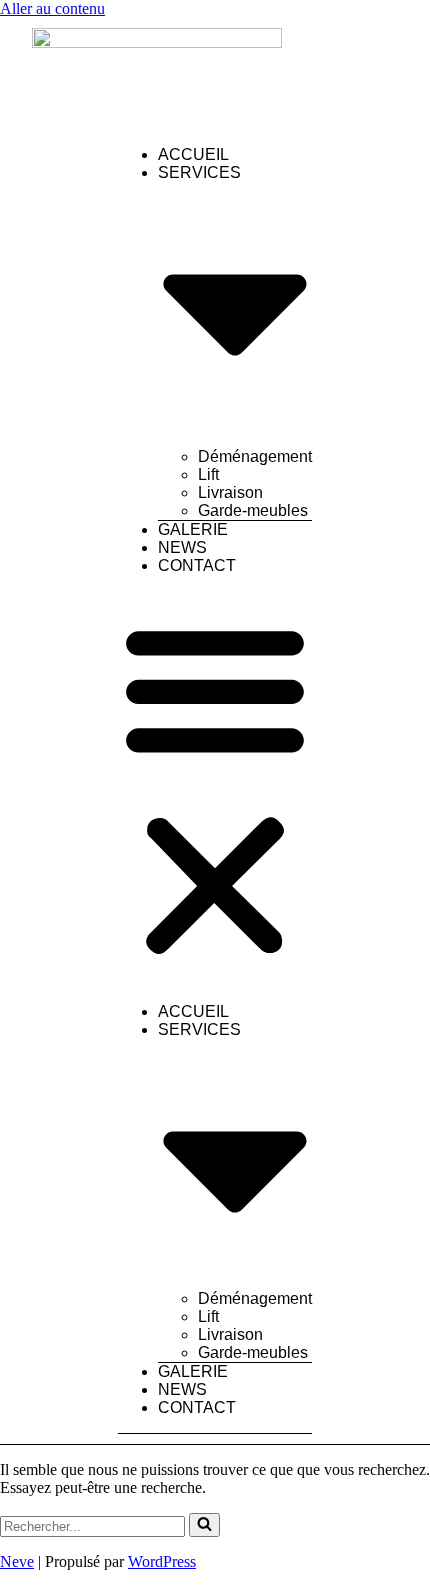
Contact (197, 565)
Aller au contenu (52, 8)
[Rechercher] (204, 1525)
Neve (17, 1561)
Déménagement (255, 456)
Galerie (193, 529)
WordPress (162, 1561)
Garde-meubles (253, 510)
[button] (215, 789)
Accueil (193, 154)
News (182, 547)
